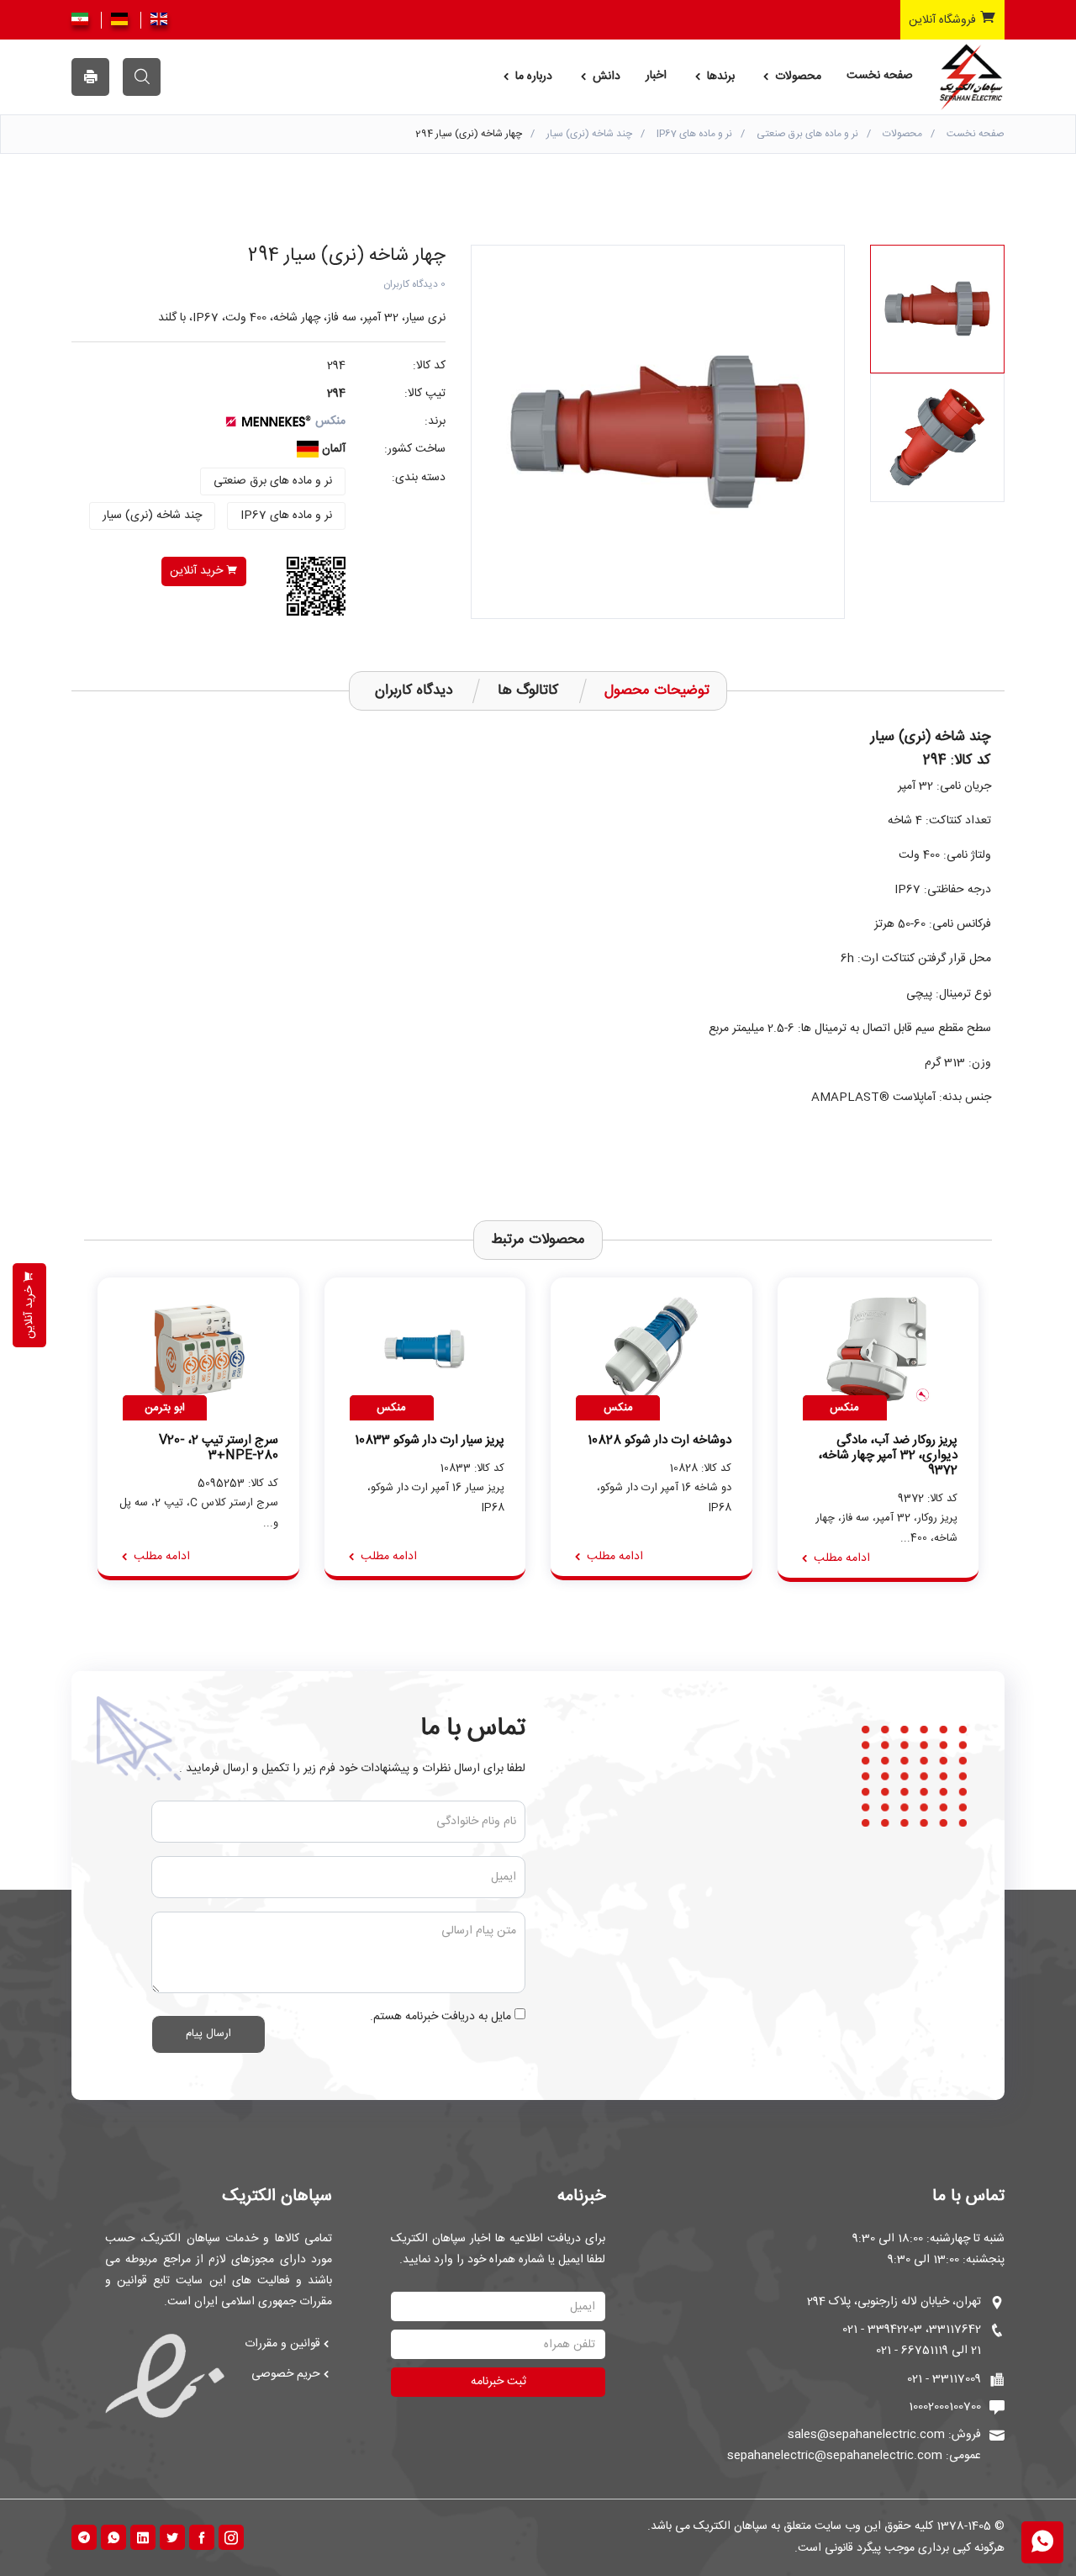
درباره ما (532, 77)
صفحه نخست (880, 76)
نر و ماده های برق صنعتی (807, 134)
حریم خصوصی (286, 2374)
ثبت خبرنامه (498, 2382)
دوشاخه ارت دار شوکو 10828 (659, 1441)
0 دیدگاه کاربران (414, 284)
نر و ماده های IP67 (694, 134)
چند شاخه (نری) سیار (589, 134)
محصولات (796, 77)
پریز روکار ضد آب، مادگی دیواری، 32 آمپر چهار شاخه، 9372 (888, 1456)
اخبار (656, 76)
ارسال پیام (208, 2034)
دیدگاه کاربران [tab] (414, 690)
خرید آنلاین (198, 571)
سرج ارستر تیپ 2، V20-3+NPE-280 (219, 1448)
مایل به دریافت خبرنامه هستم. (440, 2017)
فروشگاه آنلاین (944, 20)
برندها (719, 77)
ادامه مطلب (840, 1558)
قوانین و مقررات (282, 2344)
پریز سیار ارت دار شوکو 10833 (430, 1441)
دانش (605, 77)
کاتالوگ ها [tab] (528, 690)
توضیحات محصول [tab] (657, 690)
